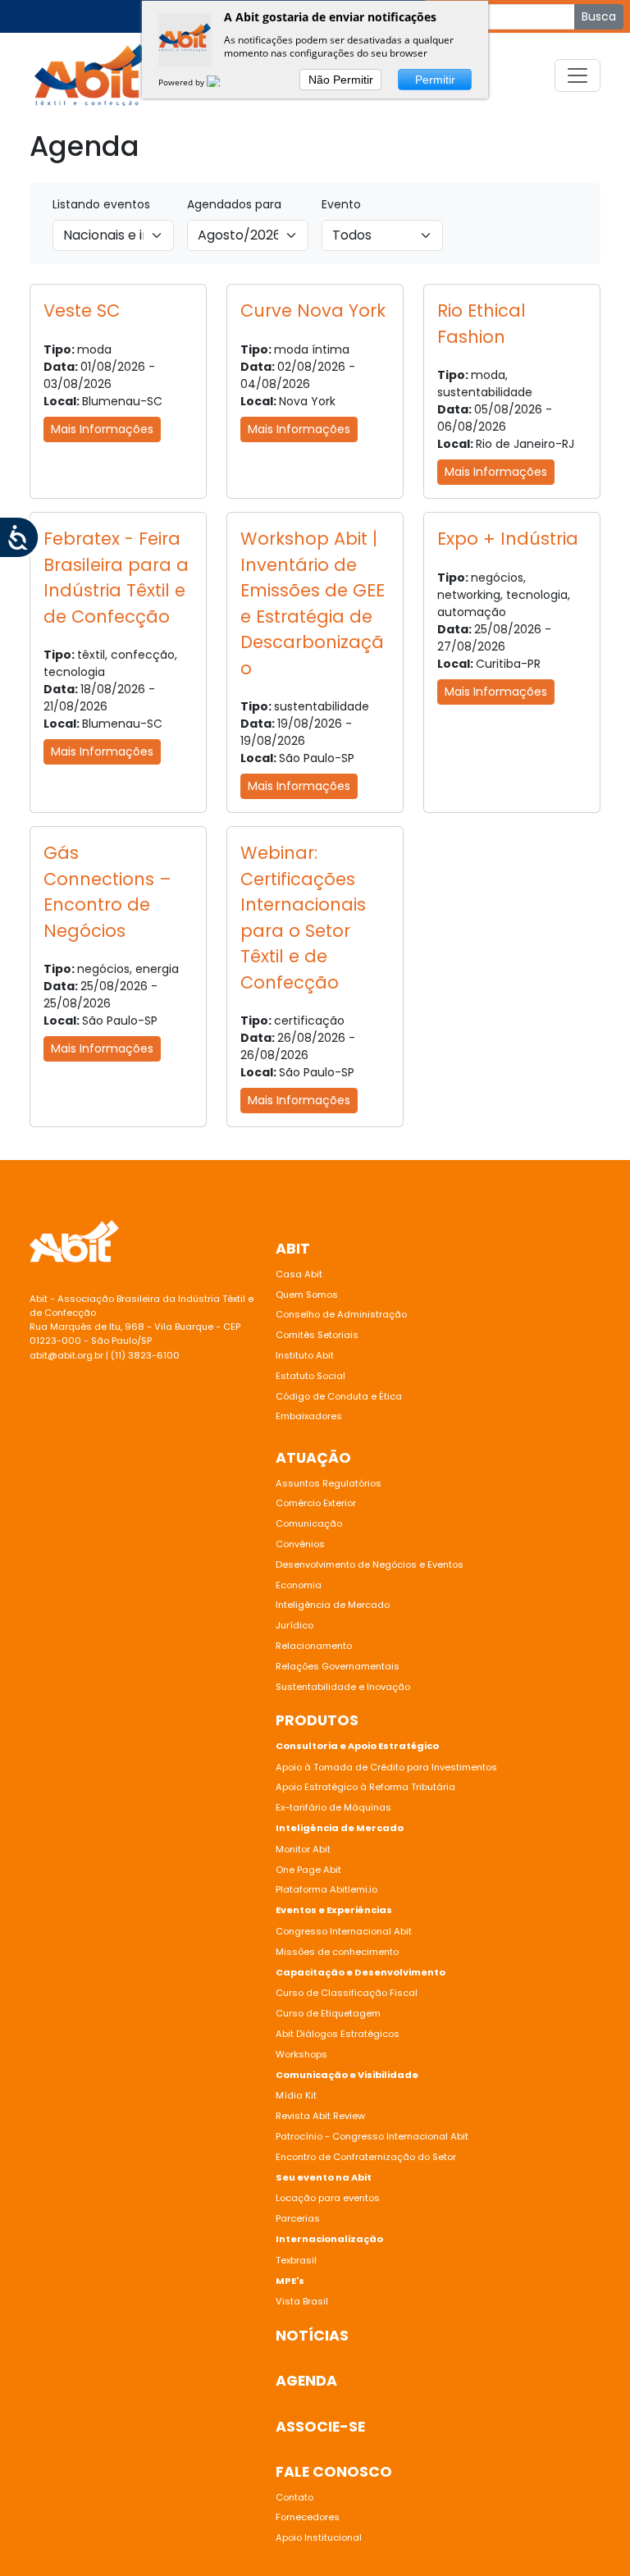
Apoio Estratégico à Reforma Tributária (365, 1787)
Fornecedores (308, 2517)
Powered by (183, 82)
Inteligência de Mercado (333, 1605)
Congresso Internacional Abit (344, 1931)
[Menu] (577, 75)
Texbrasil (296, 2260)
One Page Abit (308, 1870)
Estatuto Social (310, 1376)
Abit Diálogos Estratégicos (338, 2034)
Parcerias (298, 2218)
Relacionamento (314, 1646)
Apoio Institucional (319, 2537)
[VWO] (223, 82)
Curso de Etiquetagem (328, 2013)
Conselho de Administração (341, 1314)
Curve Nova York (313, 311)
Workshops (301, 2054)
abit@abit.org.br (66, 1355)
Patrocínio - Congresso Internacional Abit (372, 2136)
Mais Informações (102, 429)
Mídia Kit (296, 2095)
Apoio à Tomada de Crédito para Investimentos (386, 1767)
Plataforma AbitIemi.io (326, 1889)
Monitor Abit (304, 1849)
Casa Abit (299, 1274)
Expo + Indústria (508, 539)
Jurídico (294, 1625)
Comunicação (309, 1523)
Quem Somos (307, 1295)
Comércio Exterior (316, 1503)
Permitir (435, 80)
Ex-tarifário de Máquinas (333, 1807)
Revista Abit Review (320, 2116)
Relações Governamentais (338, 1666)
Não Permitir (341, 80)
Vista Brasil (302, 2301)
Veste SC (82, 311)
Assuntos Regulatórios (329, 1483)
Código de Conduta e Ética (339, 1396)
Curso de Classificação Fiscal (347, 1993)
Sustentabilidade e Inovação (343, 1687)
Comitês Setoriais (317, 1335)
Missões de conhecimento (337, 1952)
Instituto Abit (305, 1355)
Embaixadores (309, 1416)
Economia (299, 1585)
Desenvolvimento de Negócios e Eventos (370, 1564)
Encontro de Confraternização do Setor (366, 2157)
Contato (294, 2497)
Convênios (300, 1544)
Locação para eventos (328, 2198)
